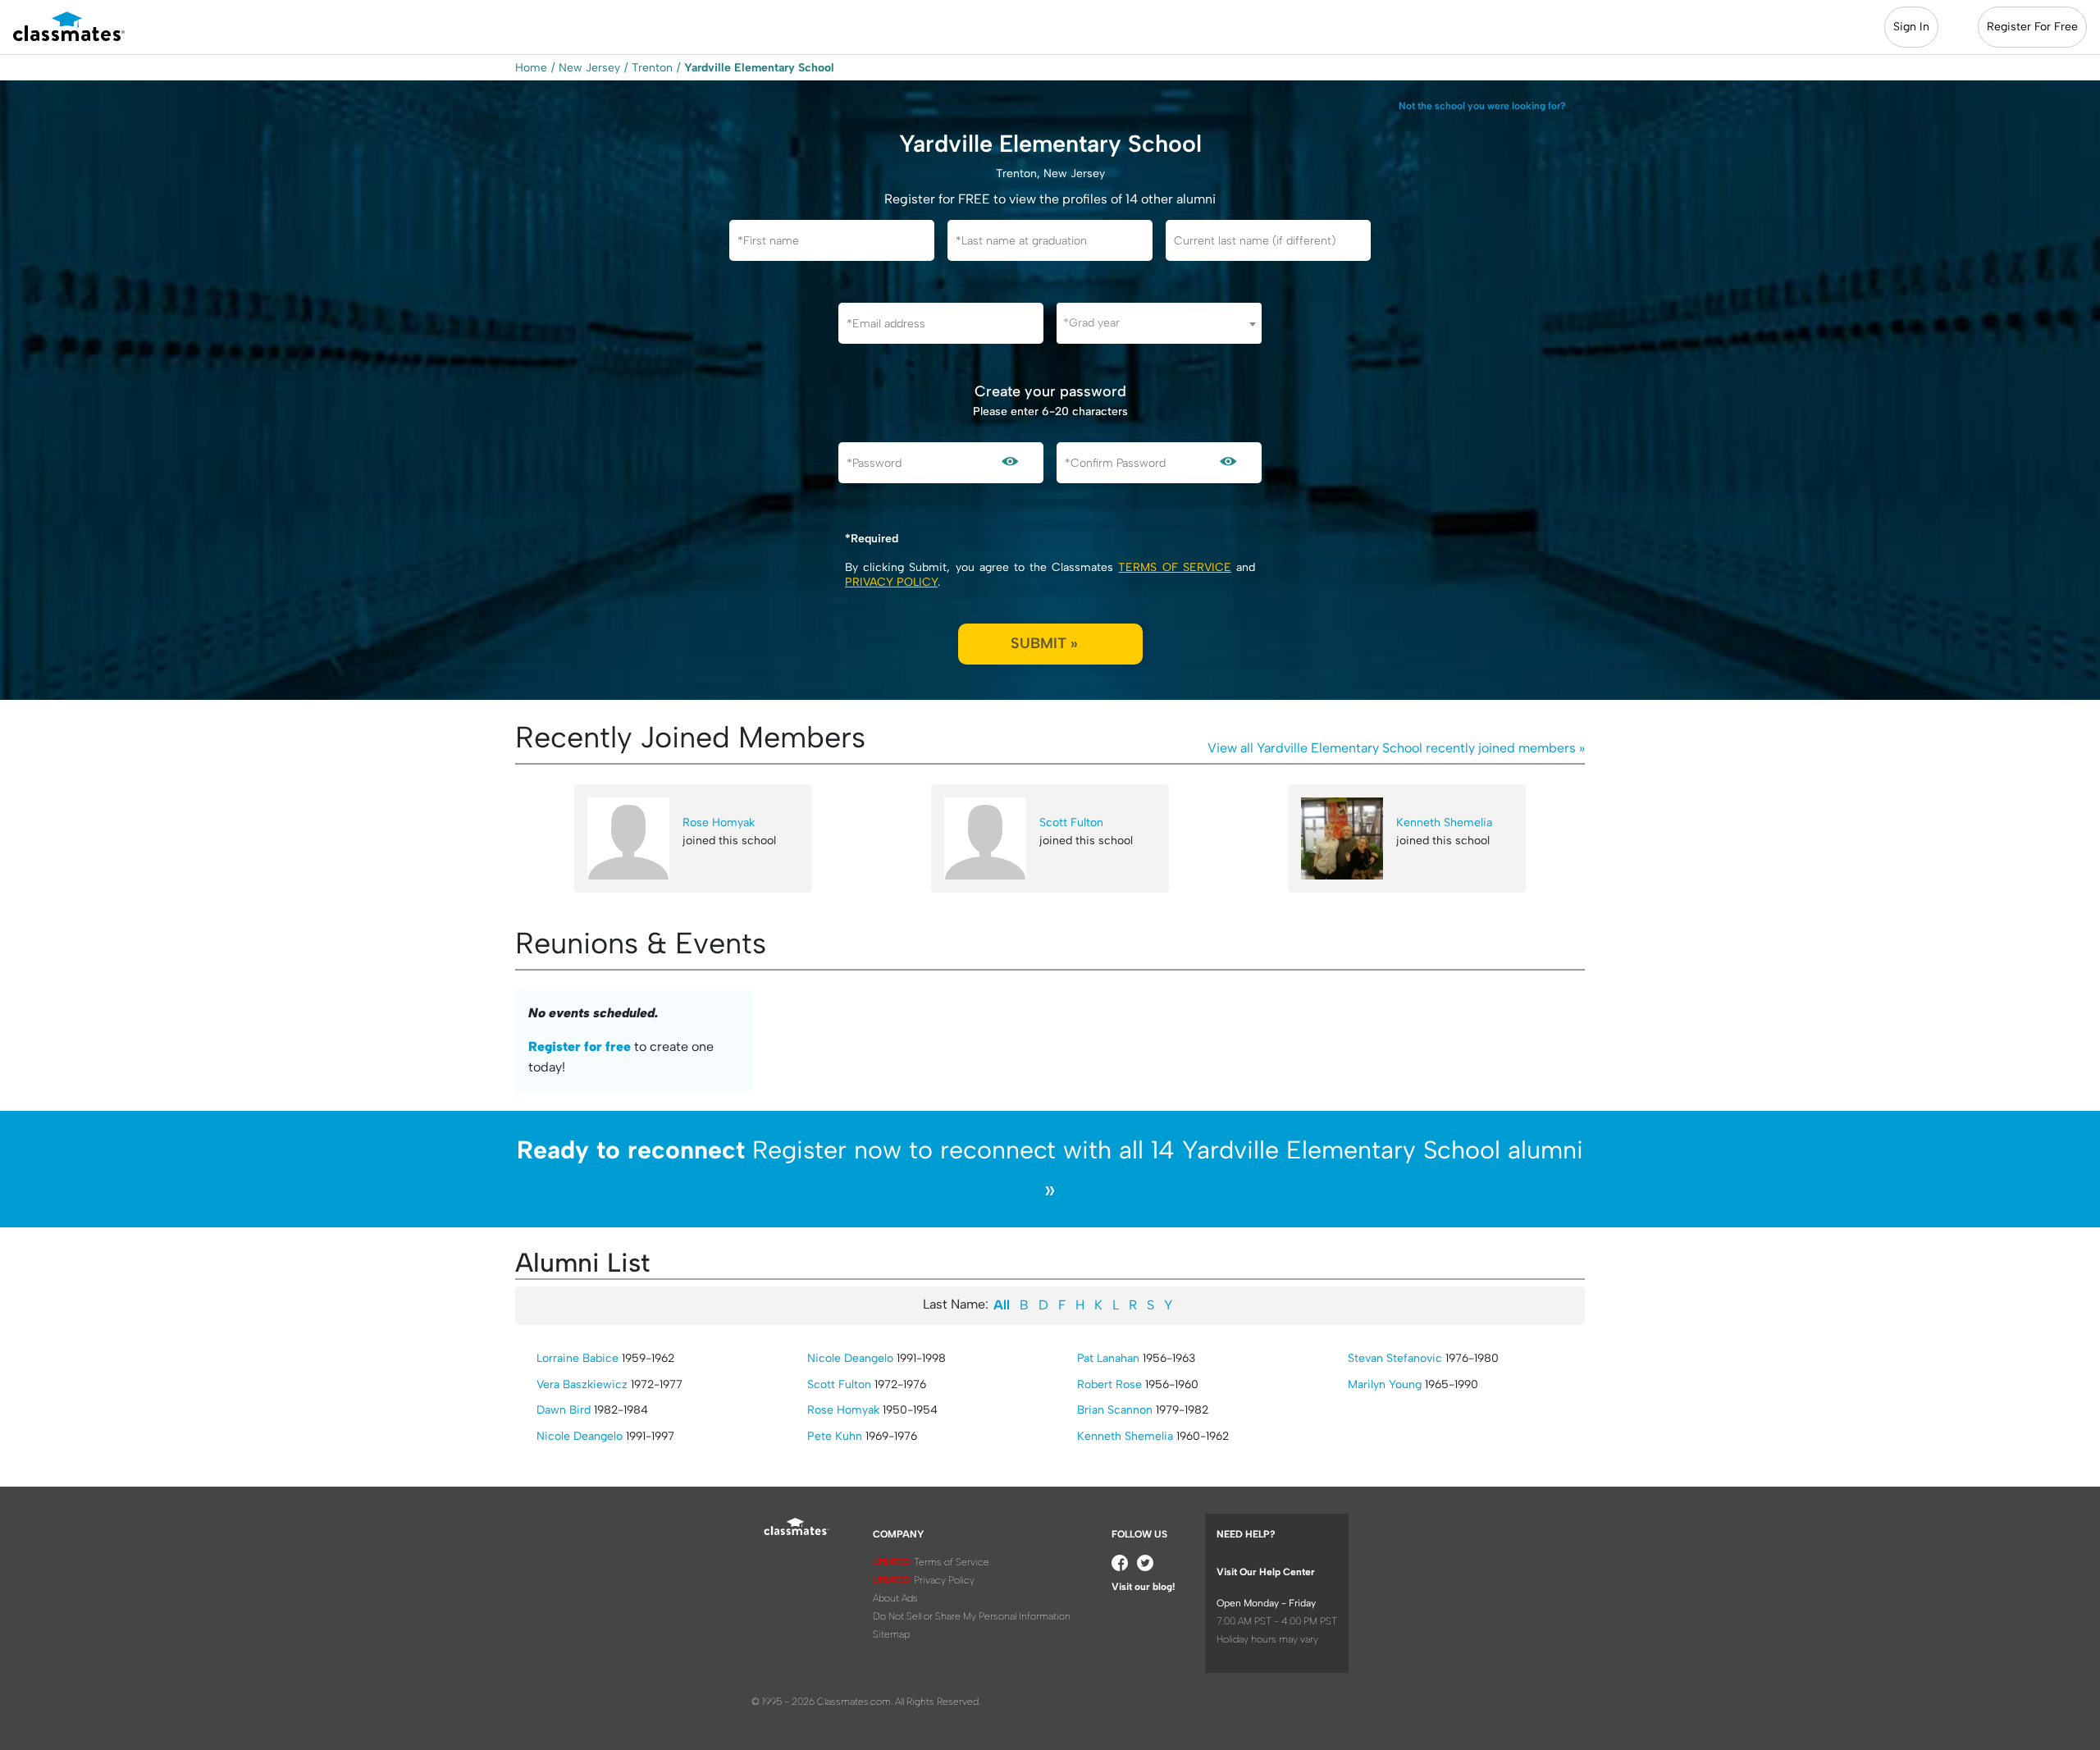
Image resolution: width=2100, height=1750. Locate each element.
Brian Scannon (1115, 1410)
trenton (652, 68)
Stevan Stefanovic (1395, 1358)
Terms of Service (1174, 567)
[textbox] (1159, 323)
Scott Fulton (1071, 822)
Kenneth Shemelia (1444, 822)
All (1002, 1305)
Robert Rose (1109, 1384)
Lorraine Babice (577, 1358)
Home (531, 68)
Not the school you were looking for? (1482, 106)
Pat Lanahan (1108, 1358)
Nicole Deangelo (580, 1436)
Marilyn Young (1385, 1384)
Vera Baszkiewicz (582, 1384)
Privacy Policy (891, 582)
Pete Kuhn (835, 1436)
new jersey (589, 68)
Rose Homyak (719, 822)
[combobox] (1159, 323)
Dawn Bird (564, 1410)
